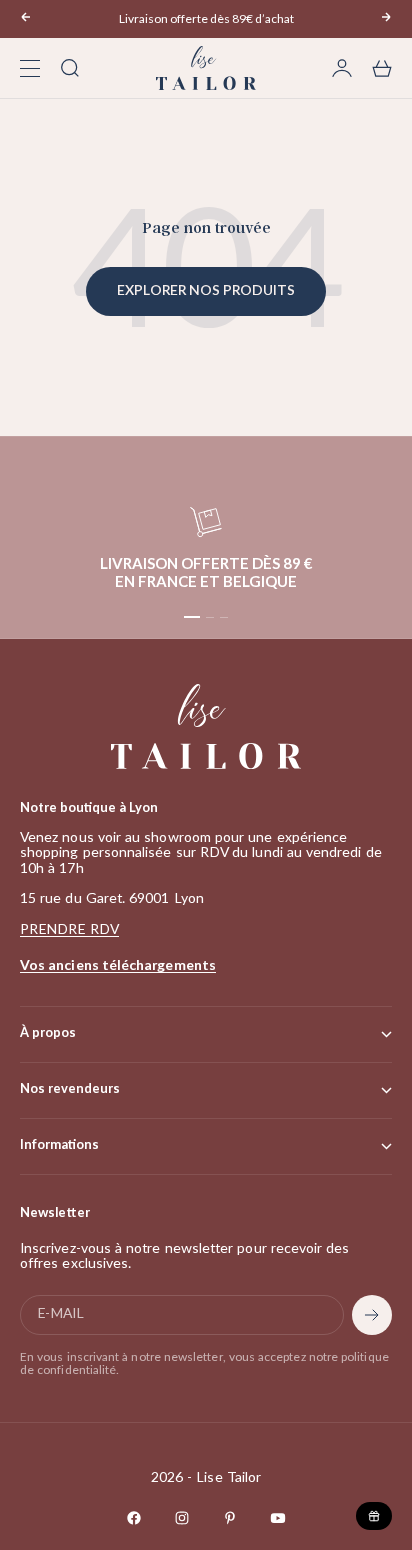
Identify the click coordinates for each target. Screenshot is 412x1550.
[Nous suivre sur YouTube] (278, 1518)
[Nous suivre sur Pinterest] (230, 1518)
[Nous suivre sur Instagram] (182, 1518)
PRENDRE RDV (69, 930)
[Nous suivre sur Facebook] (134, 1518)
